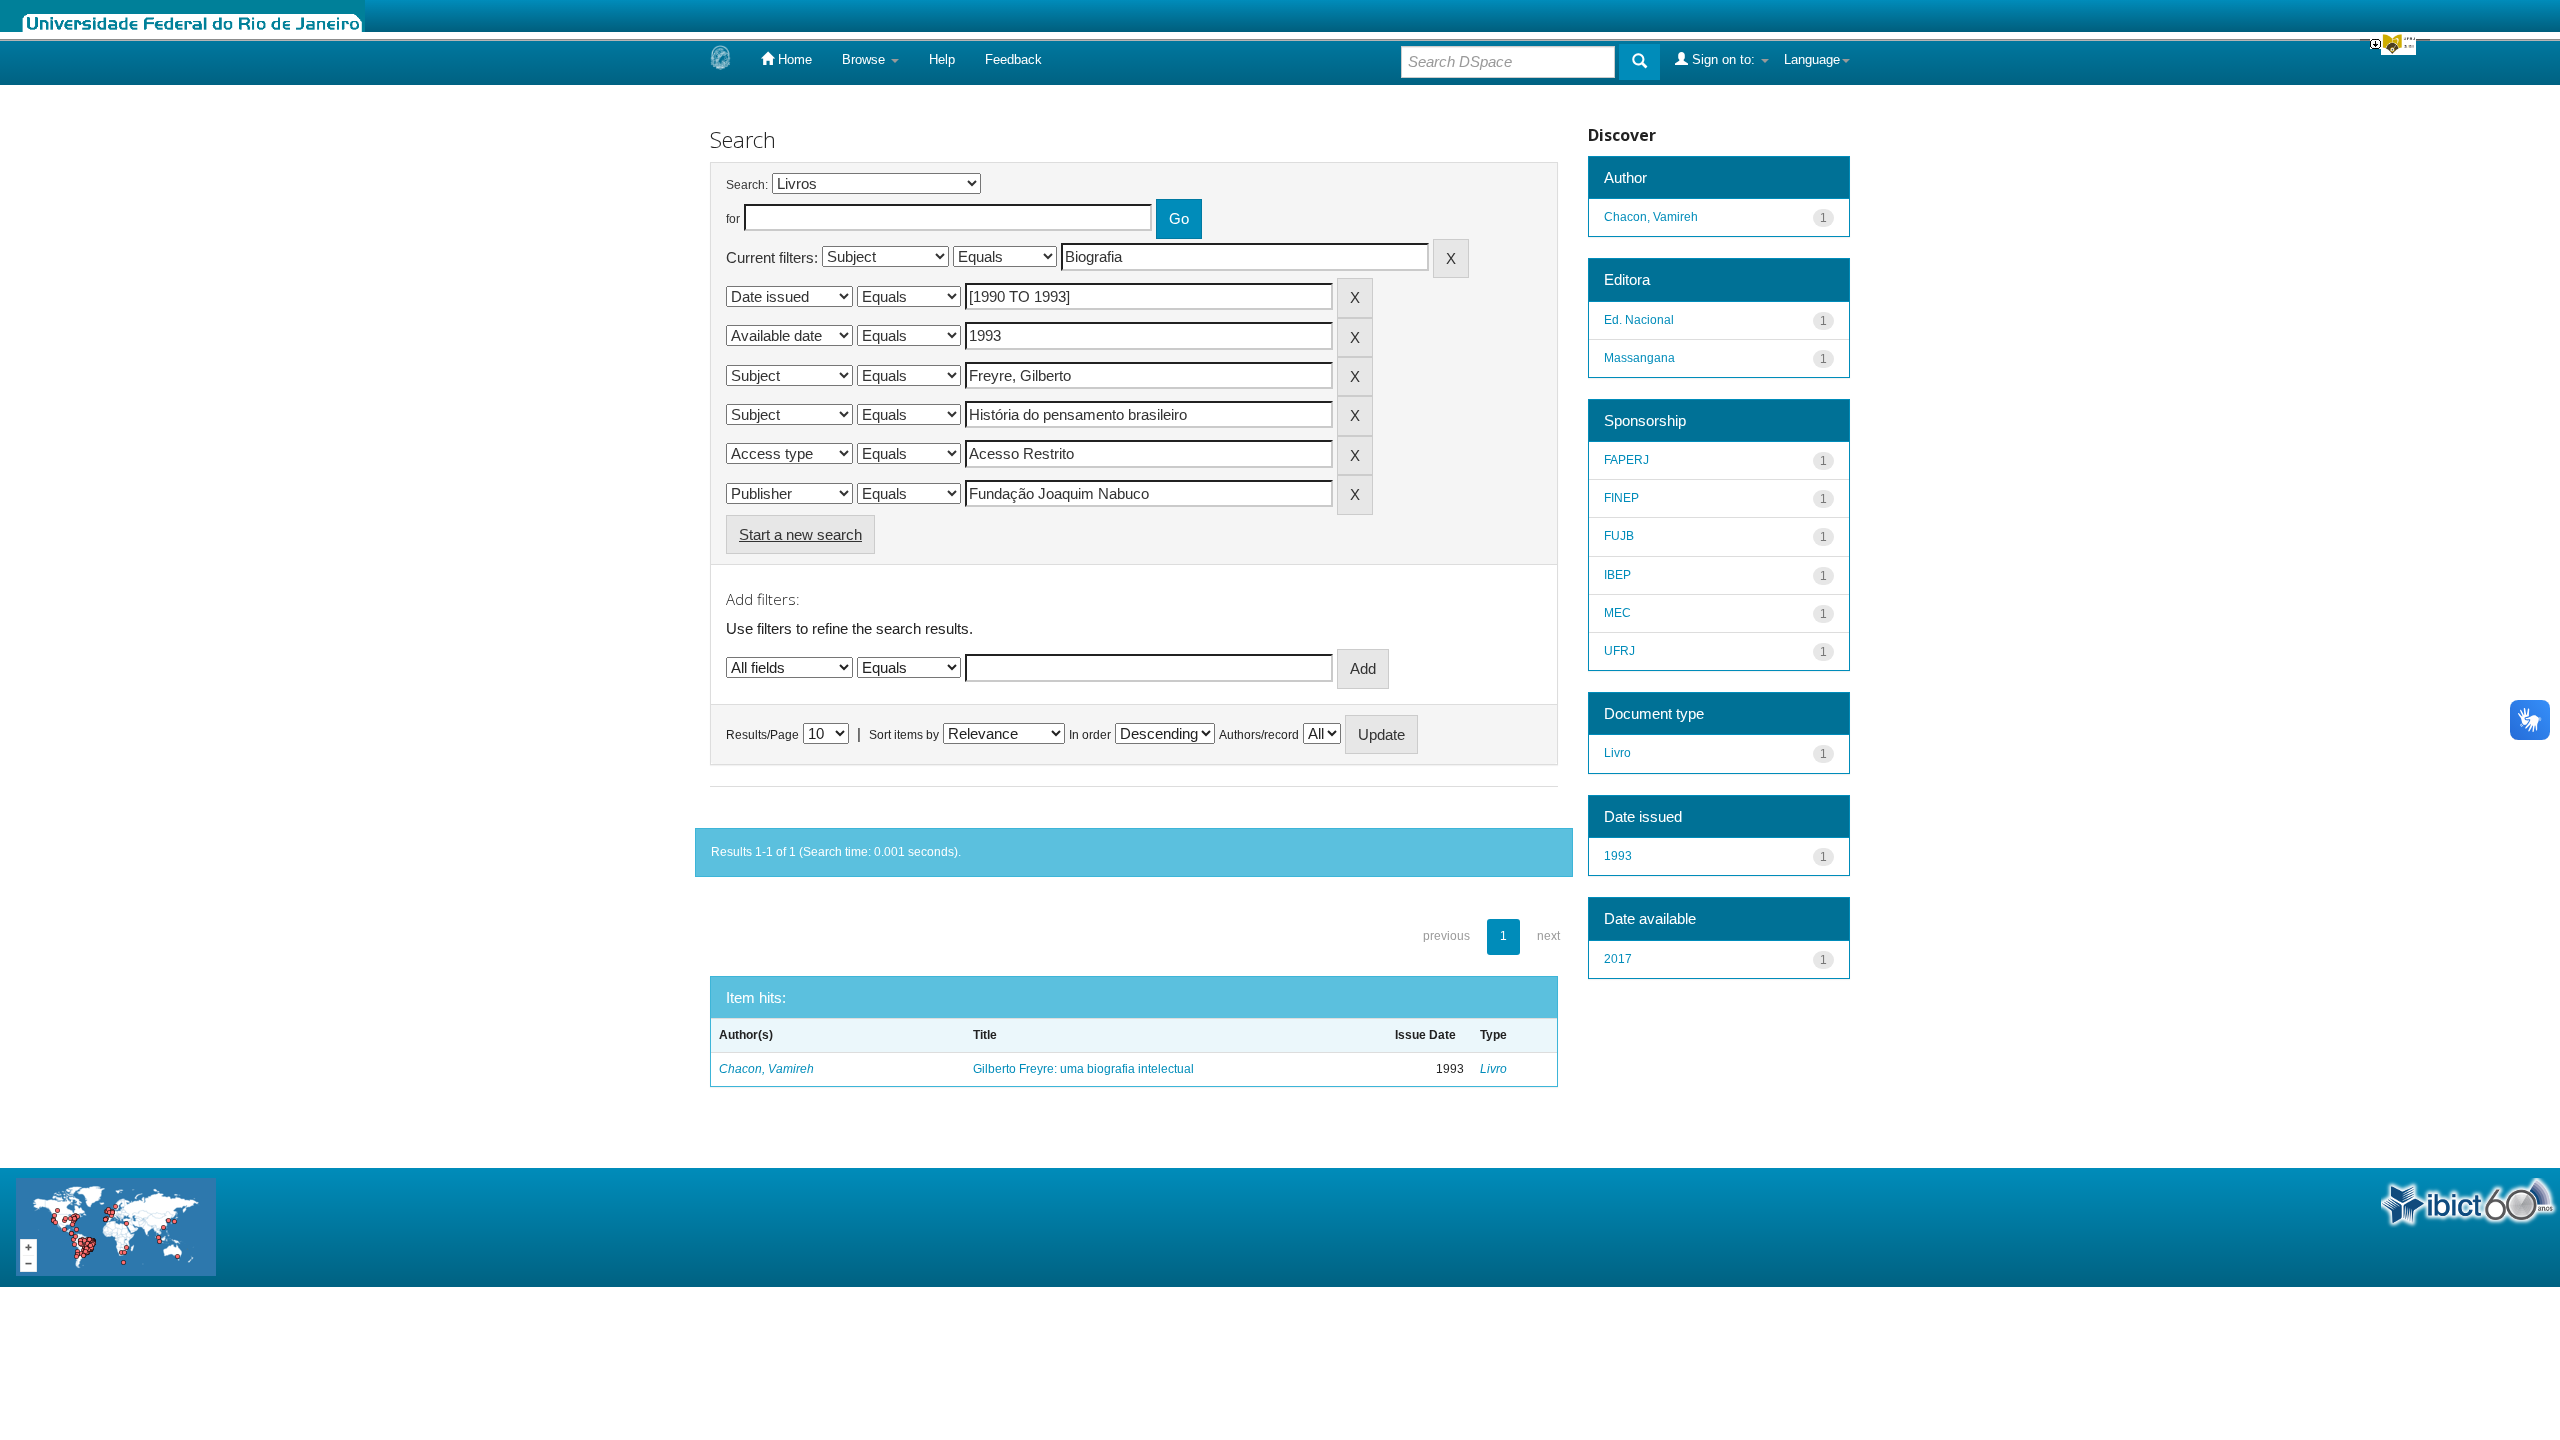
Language (1812, 59)
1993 (1618, 856)
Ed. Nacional (1639, 320)
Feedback (1013, 59)
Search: (747, 185)
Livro (1493, 1069)
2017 (1618, 959)
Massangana (1639, 358)
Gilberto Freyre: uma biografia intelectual (1083, 1069)
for (733, 219)
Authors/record (1259, 735)
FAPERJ (1626, 460)
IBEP (1617, 575)
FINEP (1621, 498)
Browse (865, 59)
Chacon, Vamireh (766, 1069)
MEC (1617, 613)
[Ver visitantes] (116, 1226)
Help (942, 59)
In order (1090, 735)
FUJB (1619, 536)
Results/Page (762, 735)
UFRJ (1619, 651)
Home (793, 59)
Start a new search (800, 534)
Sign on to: (1723, 59)
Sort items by (904, 735)
